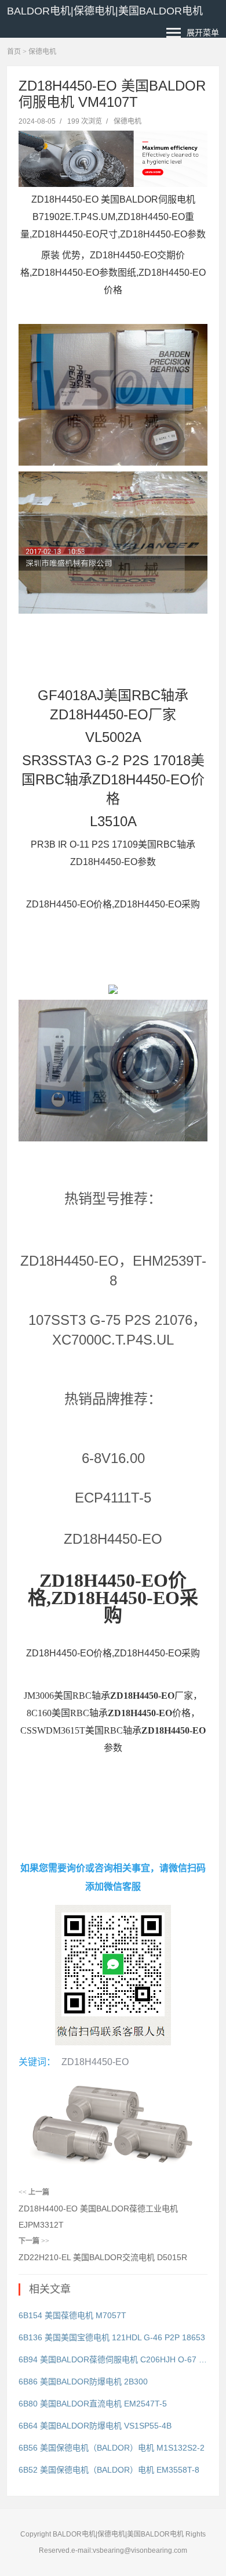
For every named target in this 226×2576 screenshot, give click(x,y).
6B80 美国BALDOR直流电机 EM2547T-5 (93, 2404)
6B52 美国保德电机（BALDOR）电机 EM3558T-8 (109, 2470)
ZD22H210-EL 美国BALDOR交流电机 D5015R (103, 2257)
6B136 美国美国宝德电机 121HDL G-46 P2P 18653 (112, 2337)
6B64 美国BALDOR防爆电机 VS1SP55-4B (95, 2426)
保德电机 (42, 52)
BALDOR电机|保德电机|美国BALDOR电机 (105, 11)
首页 (14, 52)
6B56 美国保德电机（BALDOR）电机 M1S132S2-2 (112, 2448)
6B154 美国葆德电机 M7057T (72, 2315)
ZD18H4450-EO (95, 2062)
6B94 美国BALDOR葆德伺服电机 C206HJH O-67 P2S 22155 (113, 2359)
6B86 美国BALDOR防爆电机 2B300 (83, 2382)
